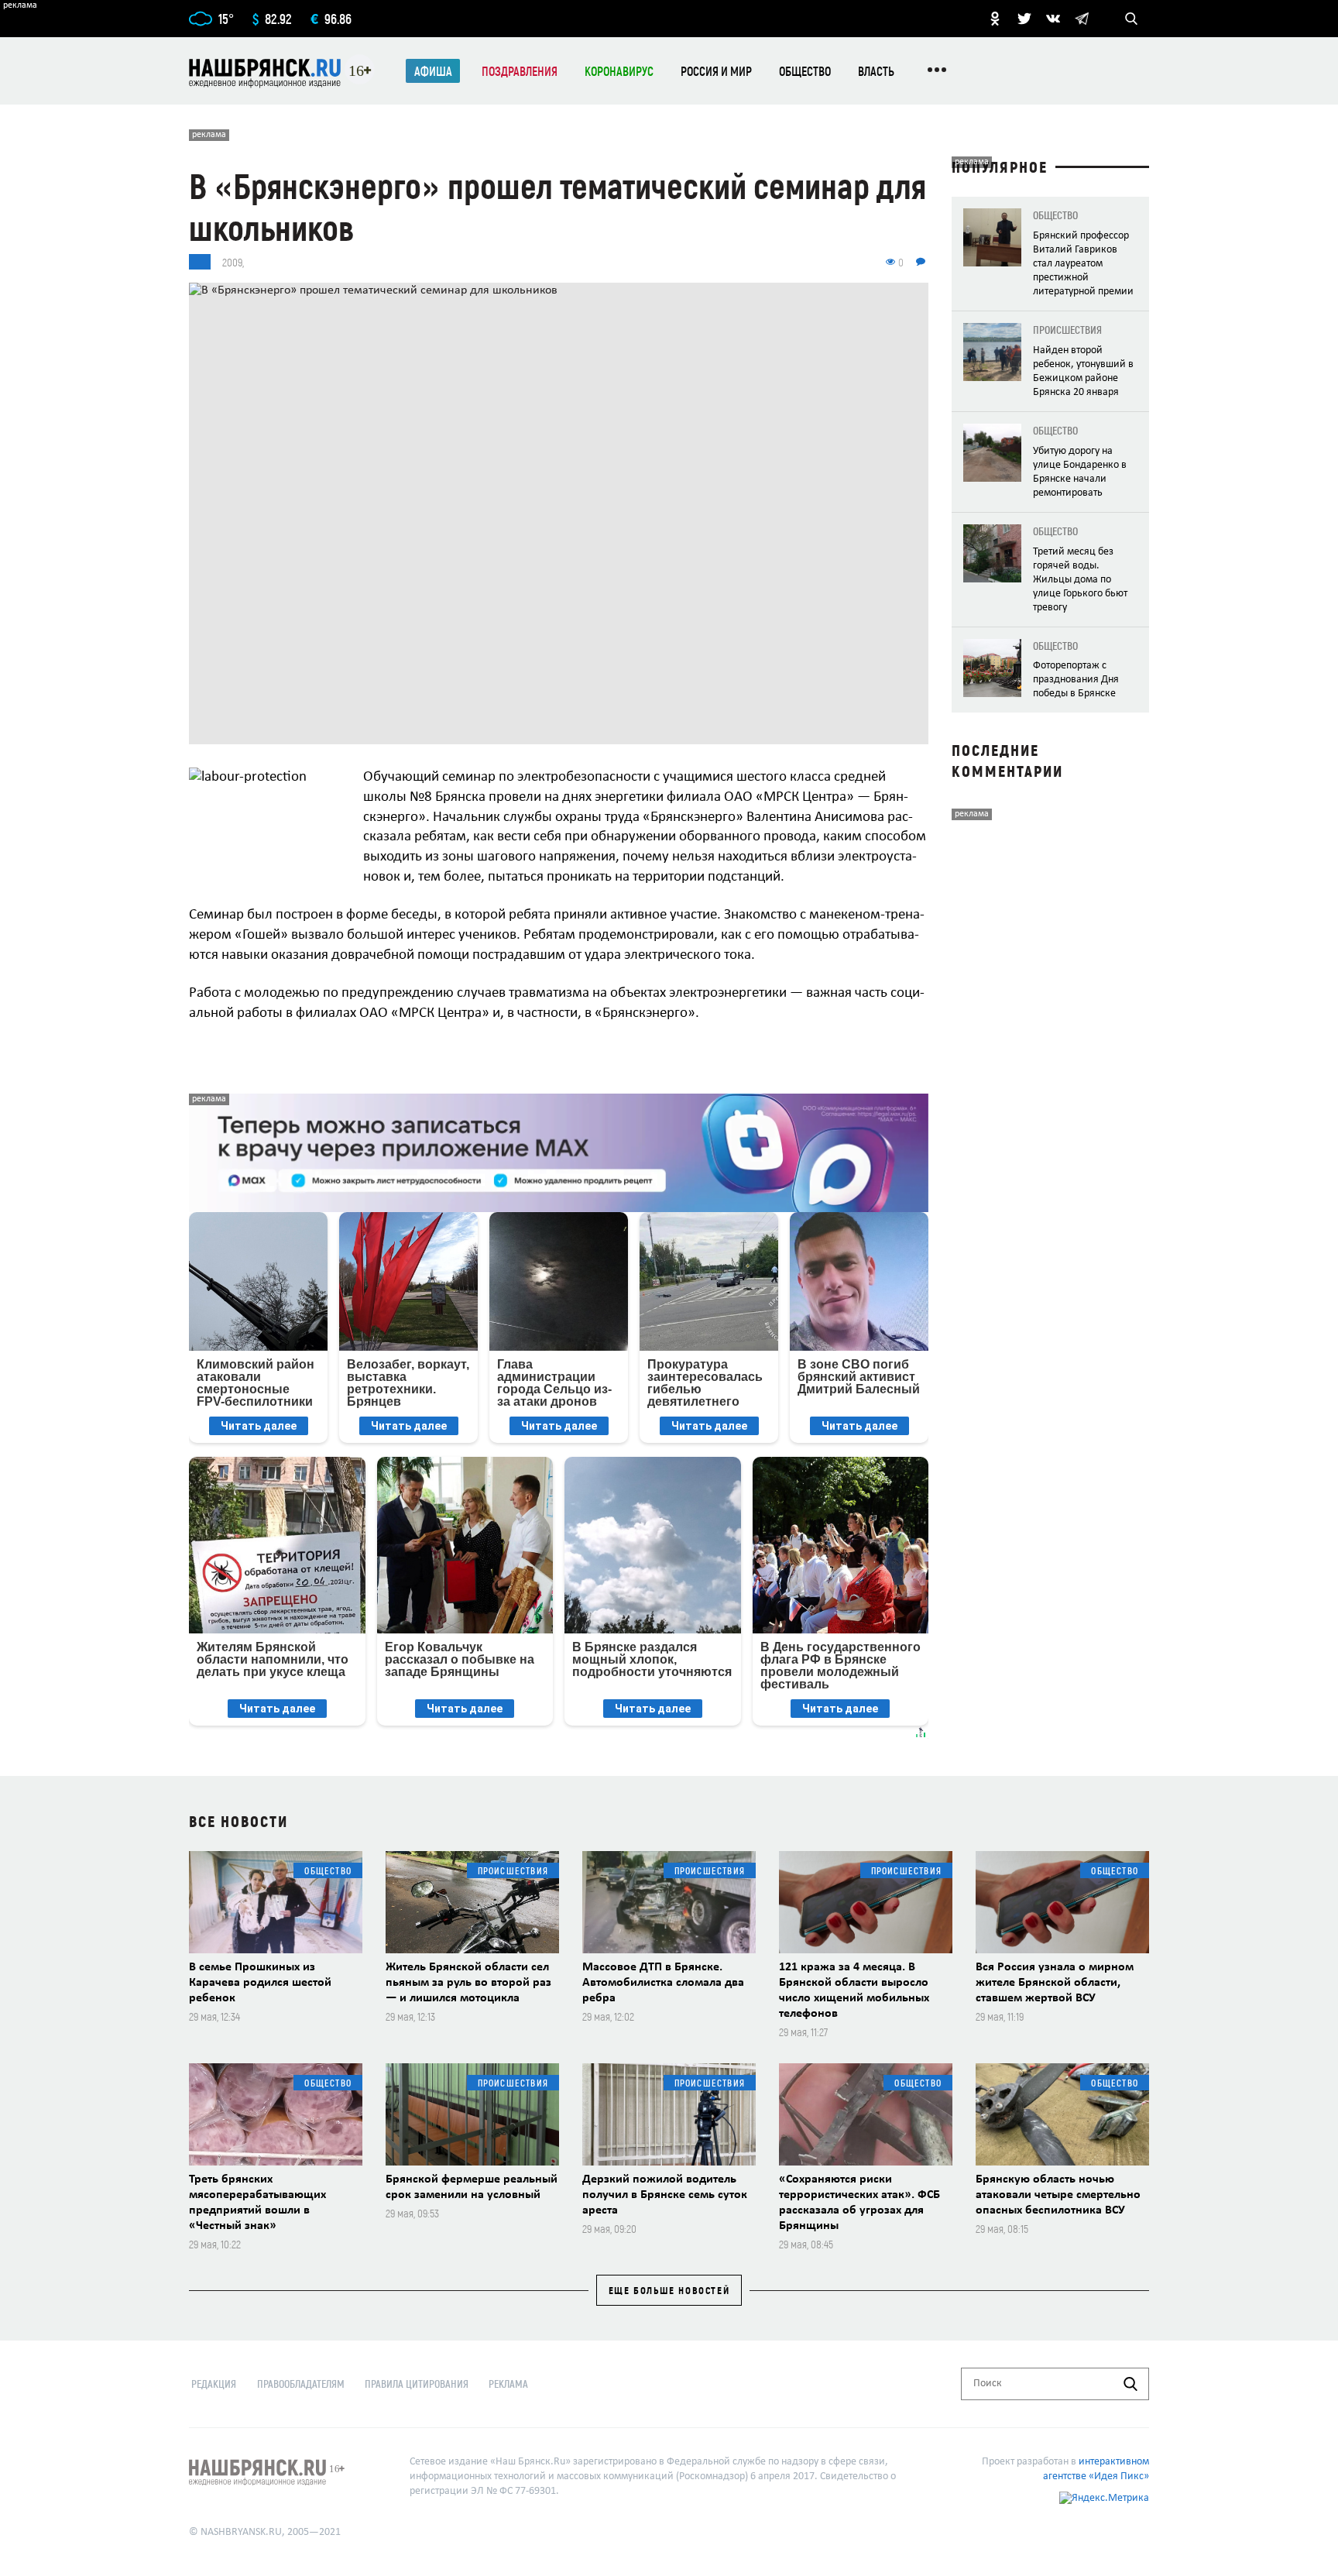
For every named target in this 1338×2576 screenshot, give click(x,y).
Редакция (214, 2384)
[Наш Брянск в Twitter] (1024, 19)
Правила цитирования (417, 2384)
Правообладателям (301, 2384)
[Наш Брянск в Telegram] (1082, 19)
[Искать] (1130, 2384)
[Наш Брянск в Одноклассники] (995, 19)
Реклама (508, 2384)
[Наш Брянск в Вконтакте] (1053, 19)
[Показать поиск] (1131, 19)
